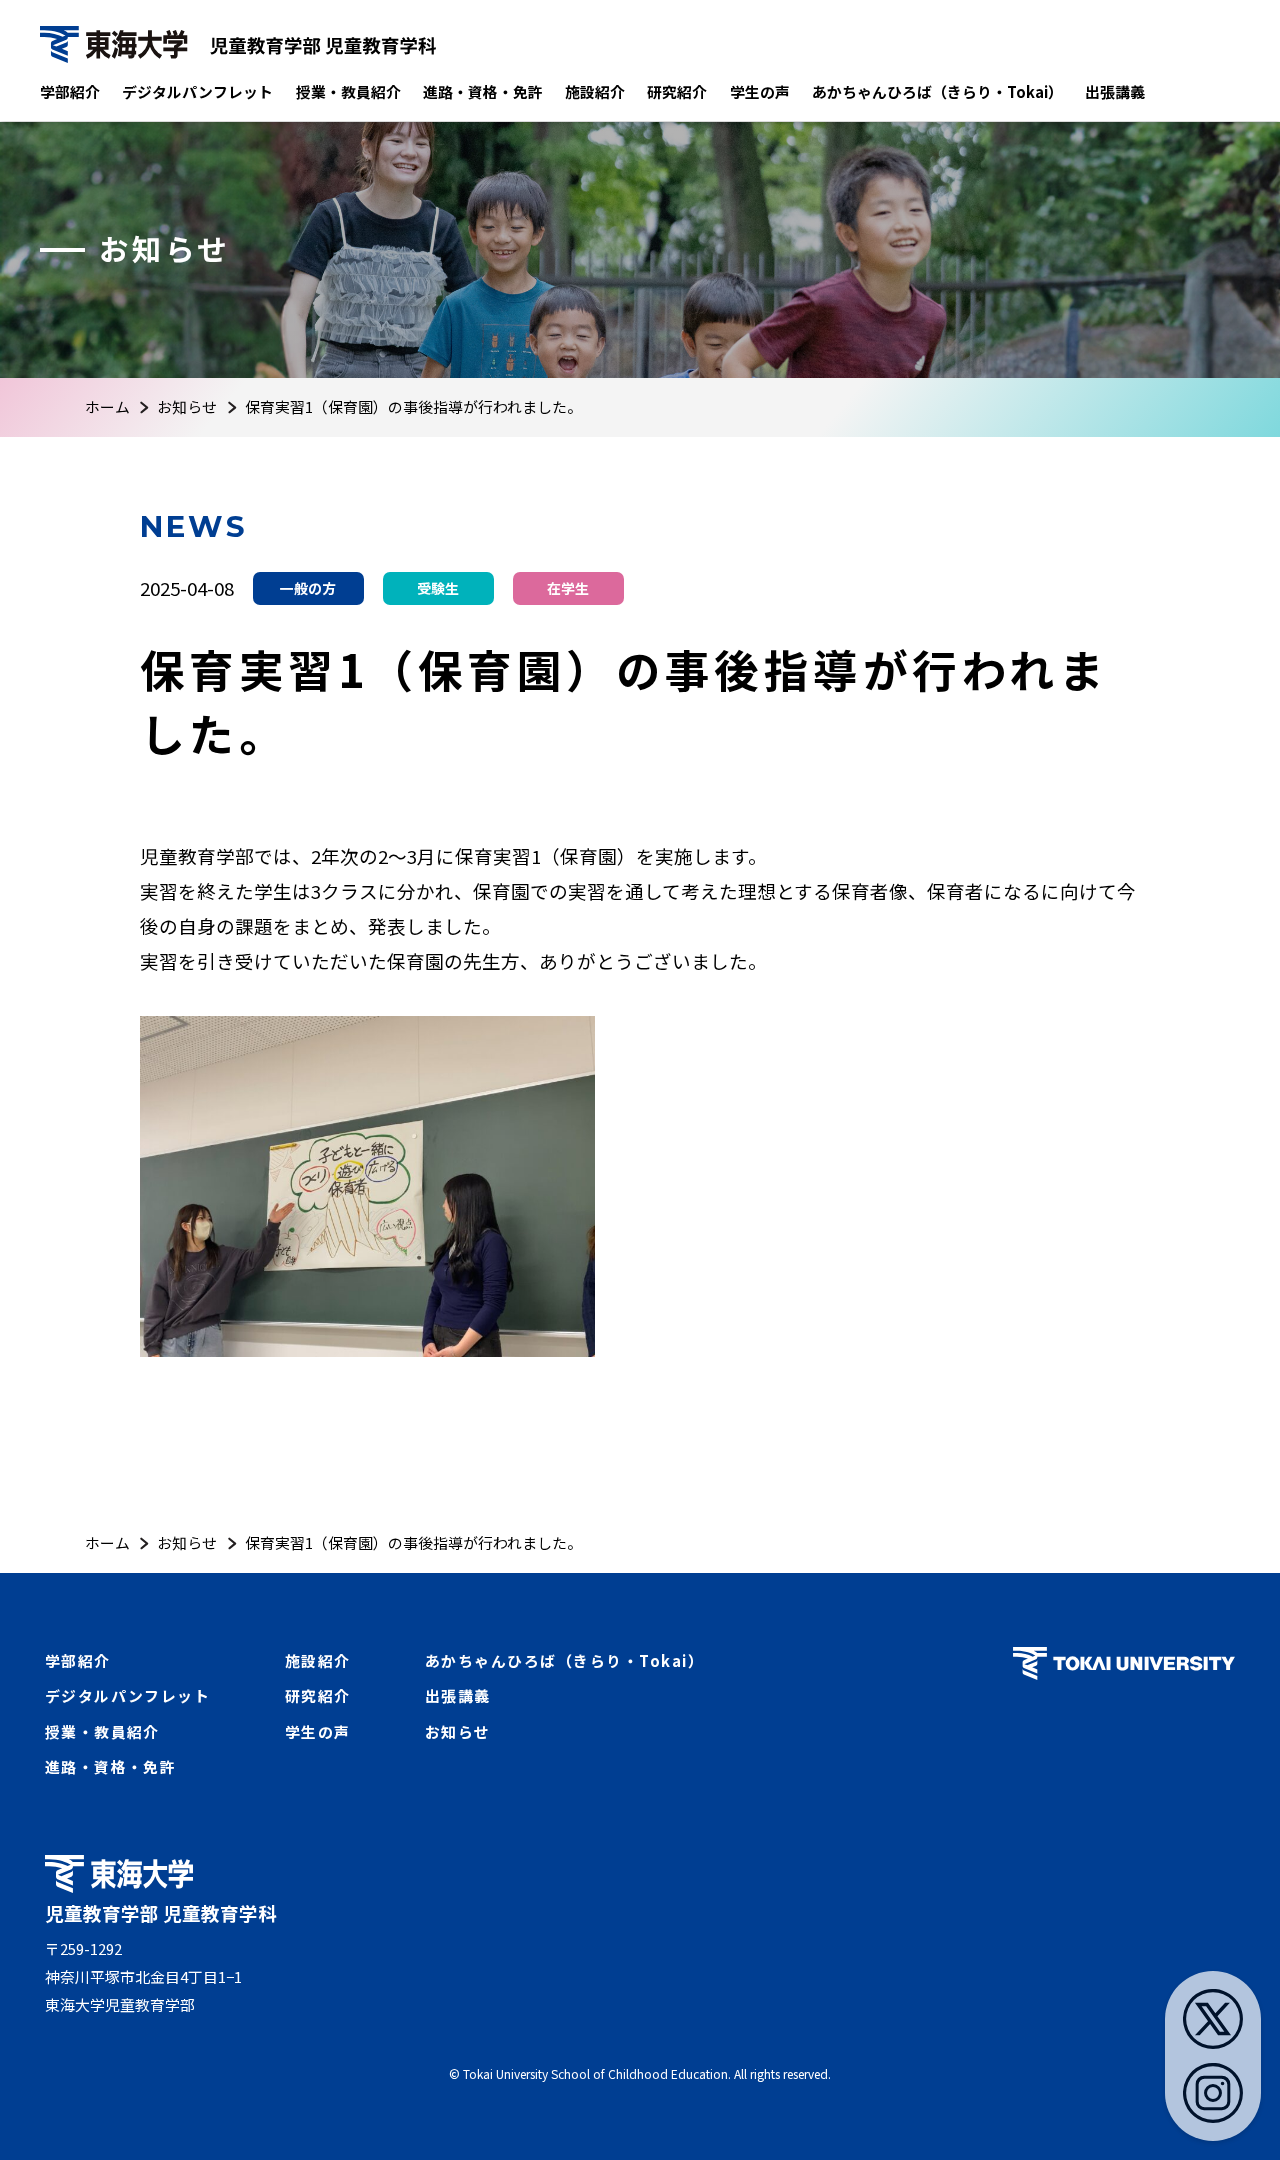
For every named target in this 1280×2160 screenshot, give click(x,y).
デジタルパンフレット (197, 91)
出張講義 (1115, 91)
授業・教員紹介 (348, 91)
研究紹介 (677, 91)
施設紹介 (595, 91)
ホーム (107, 407)
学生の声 (760, 91)
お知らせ (187, 407)
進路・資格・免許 (483, 91)
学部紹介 (70, 91)
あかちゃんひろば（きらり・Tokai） (937, 91)
